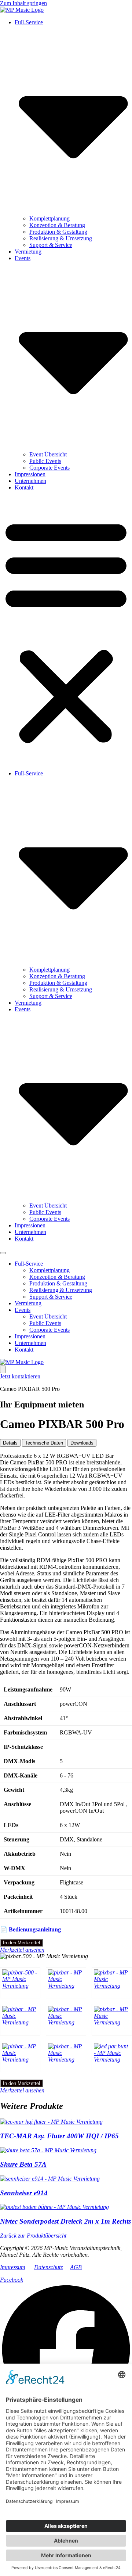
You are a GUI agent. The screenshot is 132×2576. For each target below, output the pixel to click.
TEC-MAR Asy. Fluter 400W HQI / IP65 (59, 2136)
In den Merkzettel (21, 1943)
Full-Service (29, 1264)
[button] (66, 631)
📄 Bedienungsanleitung (30, 1929)
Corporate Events (49, 468)
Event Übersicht (48, 454)
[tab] (10, 1443)
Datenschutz (48, 2267)
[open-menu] (3, 1253)
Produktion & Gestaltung (58, 232)
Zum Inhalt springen (23, 3)
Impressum (13, 2267)
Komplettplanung (49, 218)
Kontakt (24, 487)
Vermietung (28, 252)
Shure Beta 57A (23, 2164)
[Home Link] (22, 1362)
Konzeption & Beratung (57, 225)
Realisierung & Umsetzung (61, 238)
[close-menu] (3, 1369)
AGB (76, 2267)
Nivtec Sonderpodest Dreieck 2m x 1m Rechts (65, 2221)
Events (23, 1310)
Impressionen (30, 474)
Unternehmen (30, 481)
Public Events (45, 461)
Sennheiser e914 (24, 2193)
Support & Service (51, 245)
